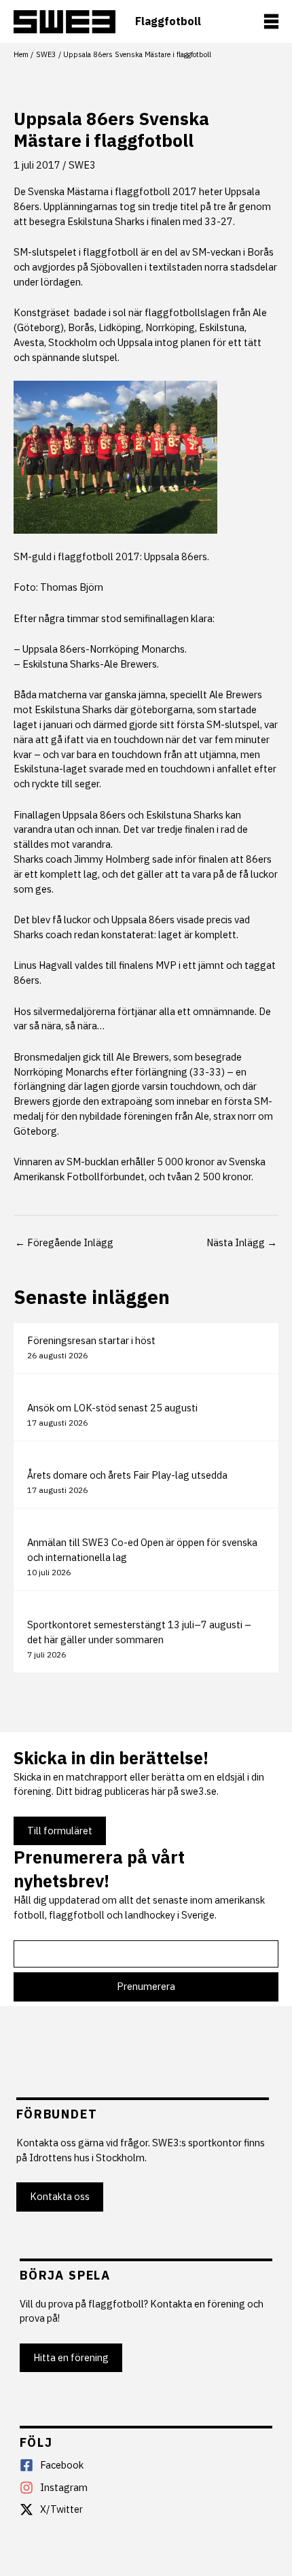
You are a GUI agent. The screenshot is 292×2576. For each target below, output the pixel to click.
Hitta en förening (71, 2357)
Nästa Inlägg (242, 1242)
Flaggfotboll (168, 21)
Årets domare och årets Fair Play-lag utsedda (127, 1475)
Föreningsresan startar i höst (91, 1340)
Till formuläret (60, 1831)
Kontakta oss (60, 2196)
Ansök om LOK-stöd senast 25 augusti (112, 1408)
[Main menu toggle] (271, 21)
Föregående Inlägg (64, 1242)
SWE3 (82, 165)
